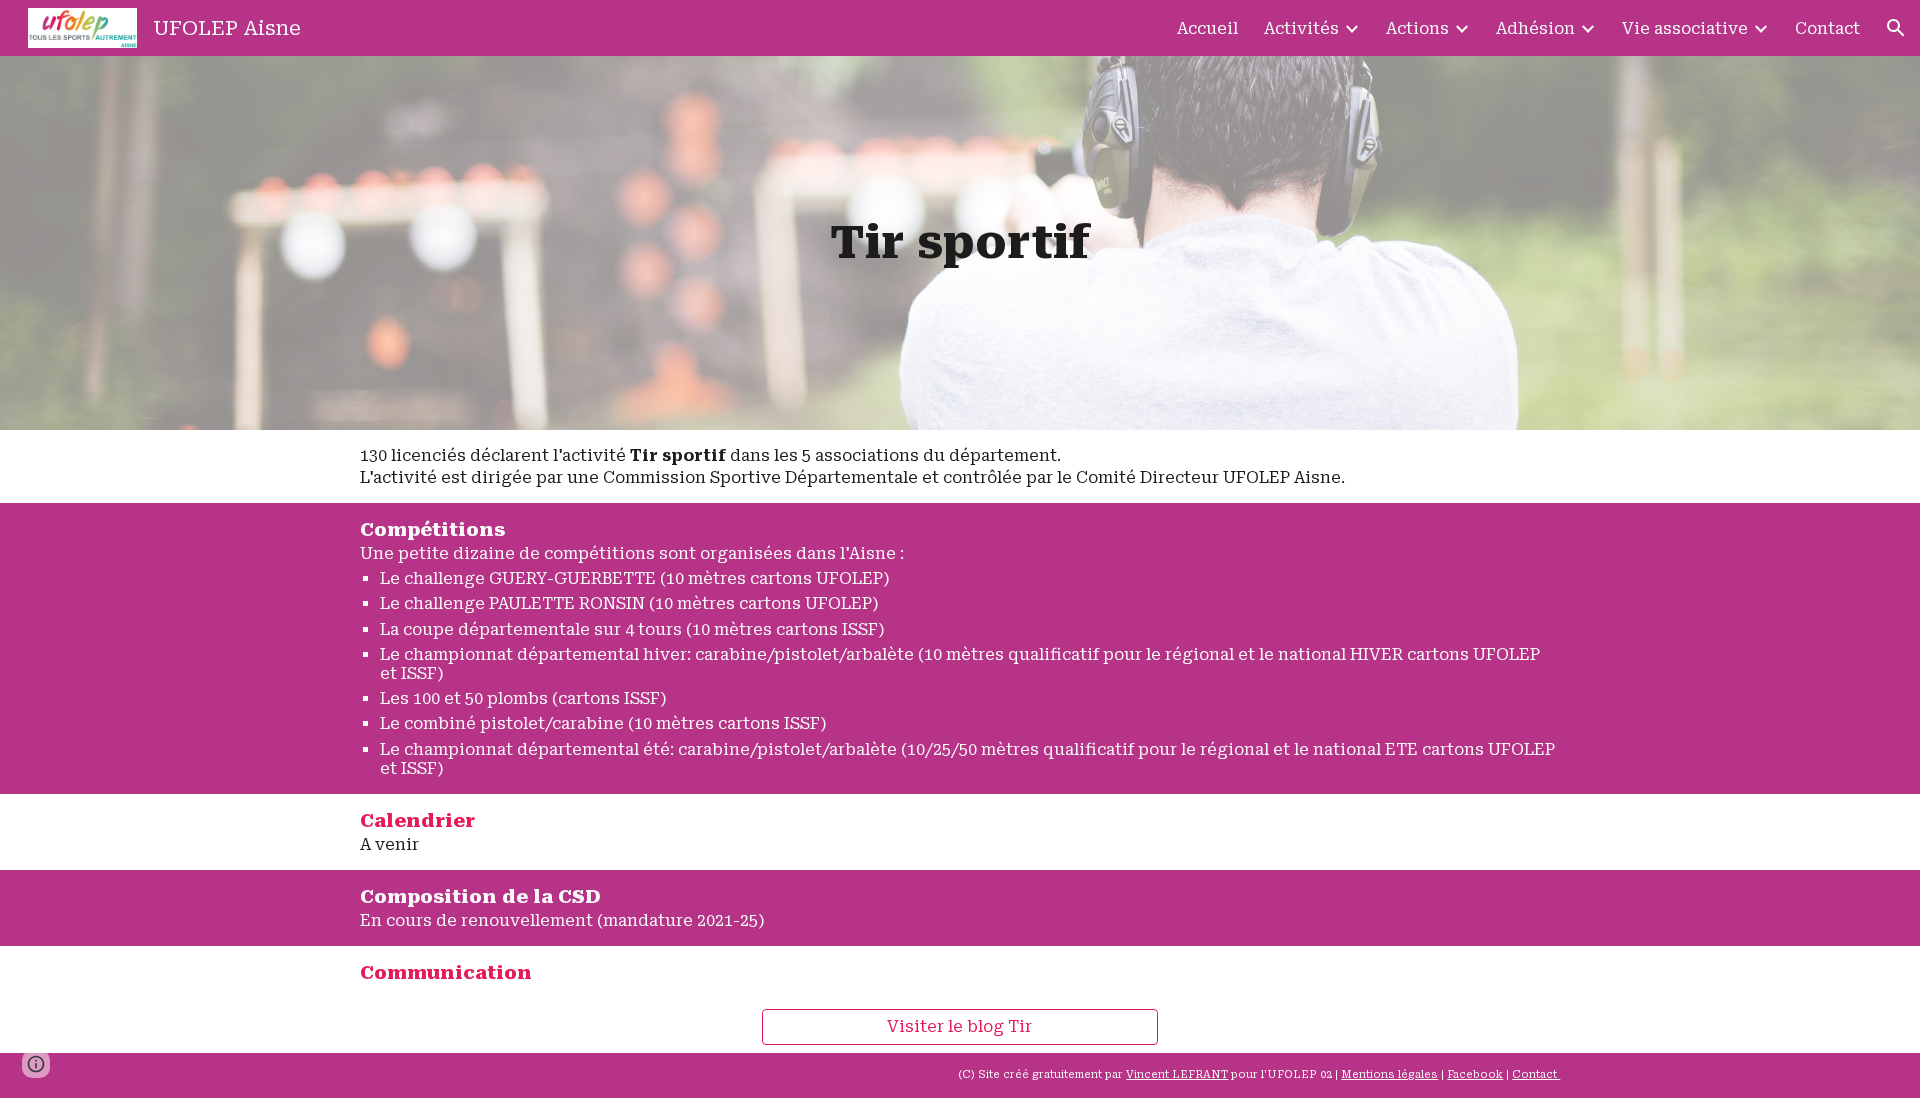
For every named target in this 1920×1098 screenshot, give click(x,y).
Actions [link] (1417, 28)
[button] (1896, 28)
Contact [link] (1827, 28)
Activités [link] (1301, 28)
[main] (960, 243)
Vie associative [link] (1685, 28)
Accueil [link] (1207, 28)
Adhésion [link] (1535, 28)
